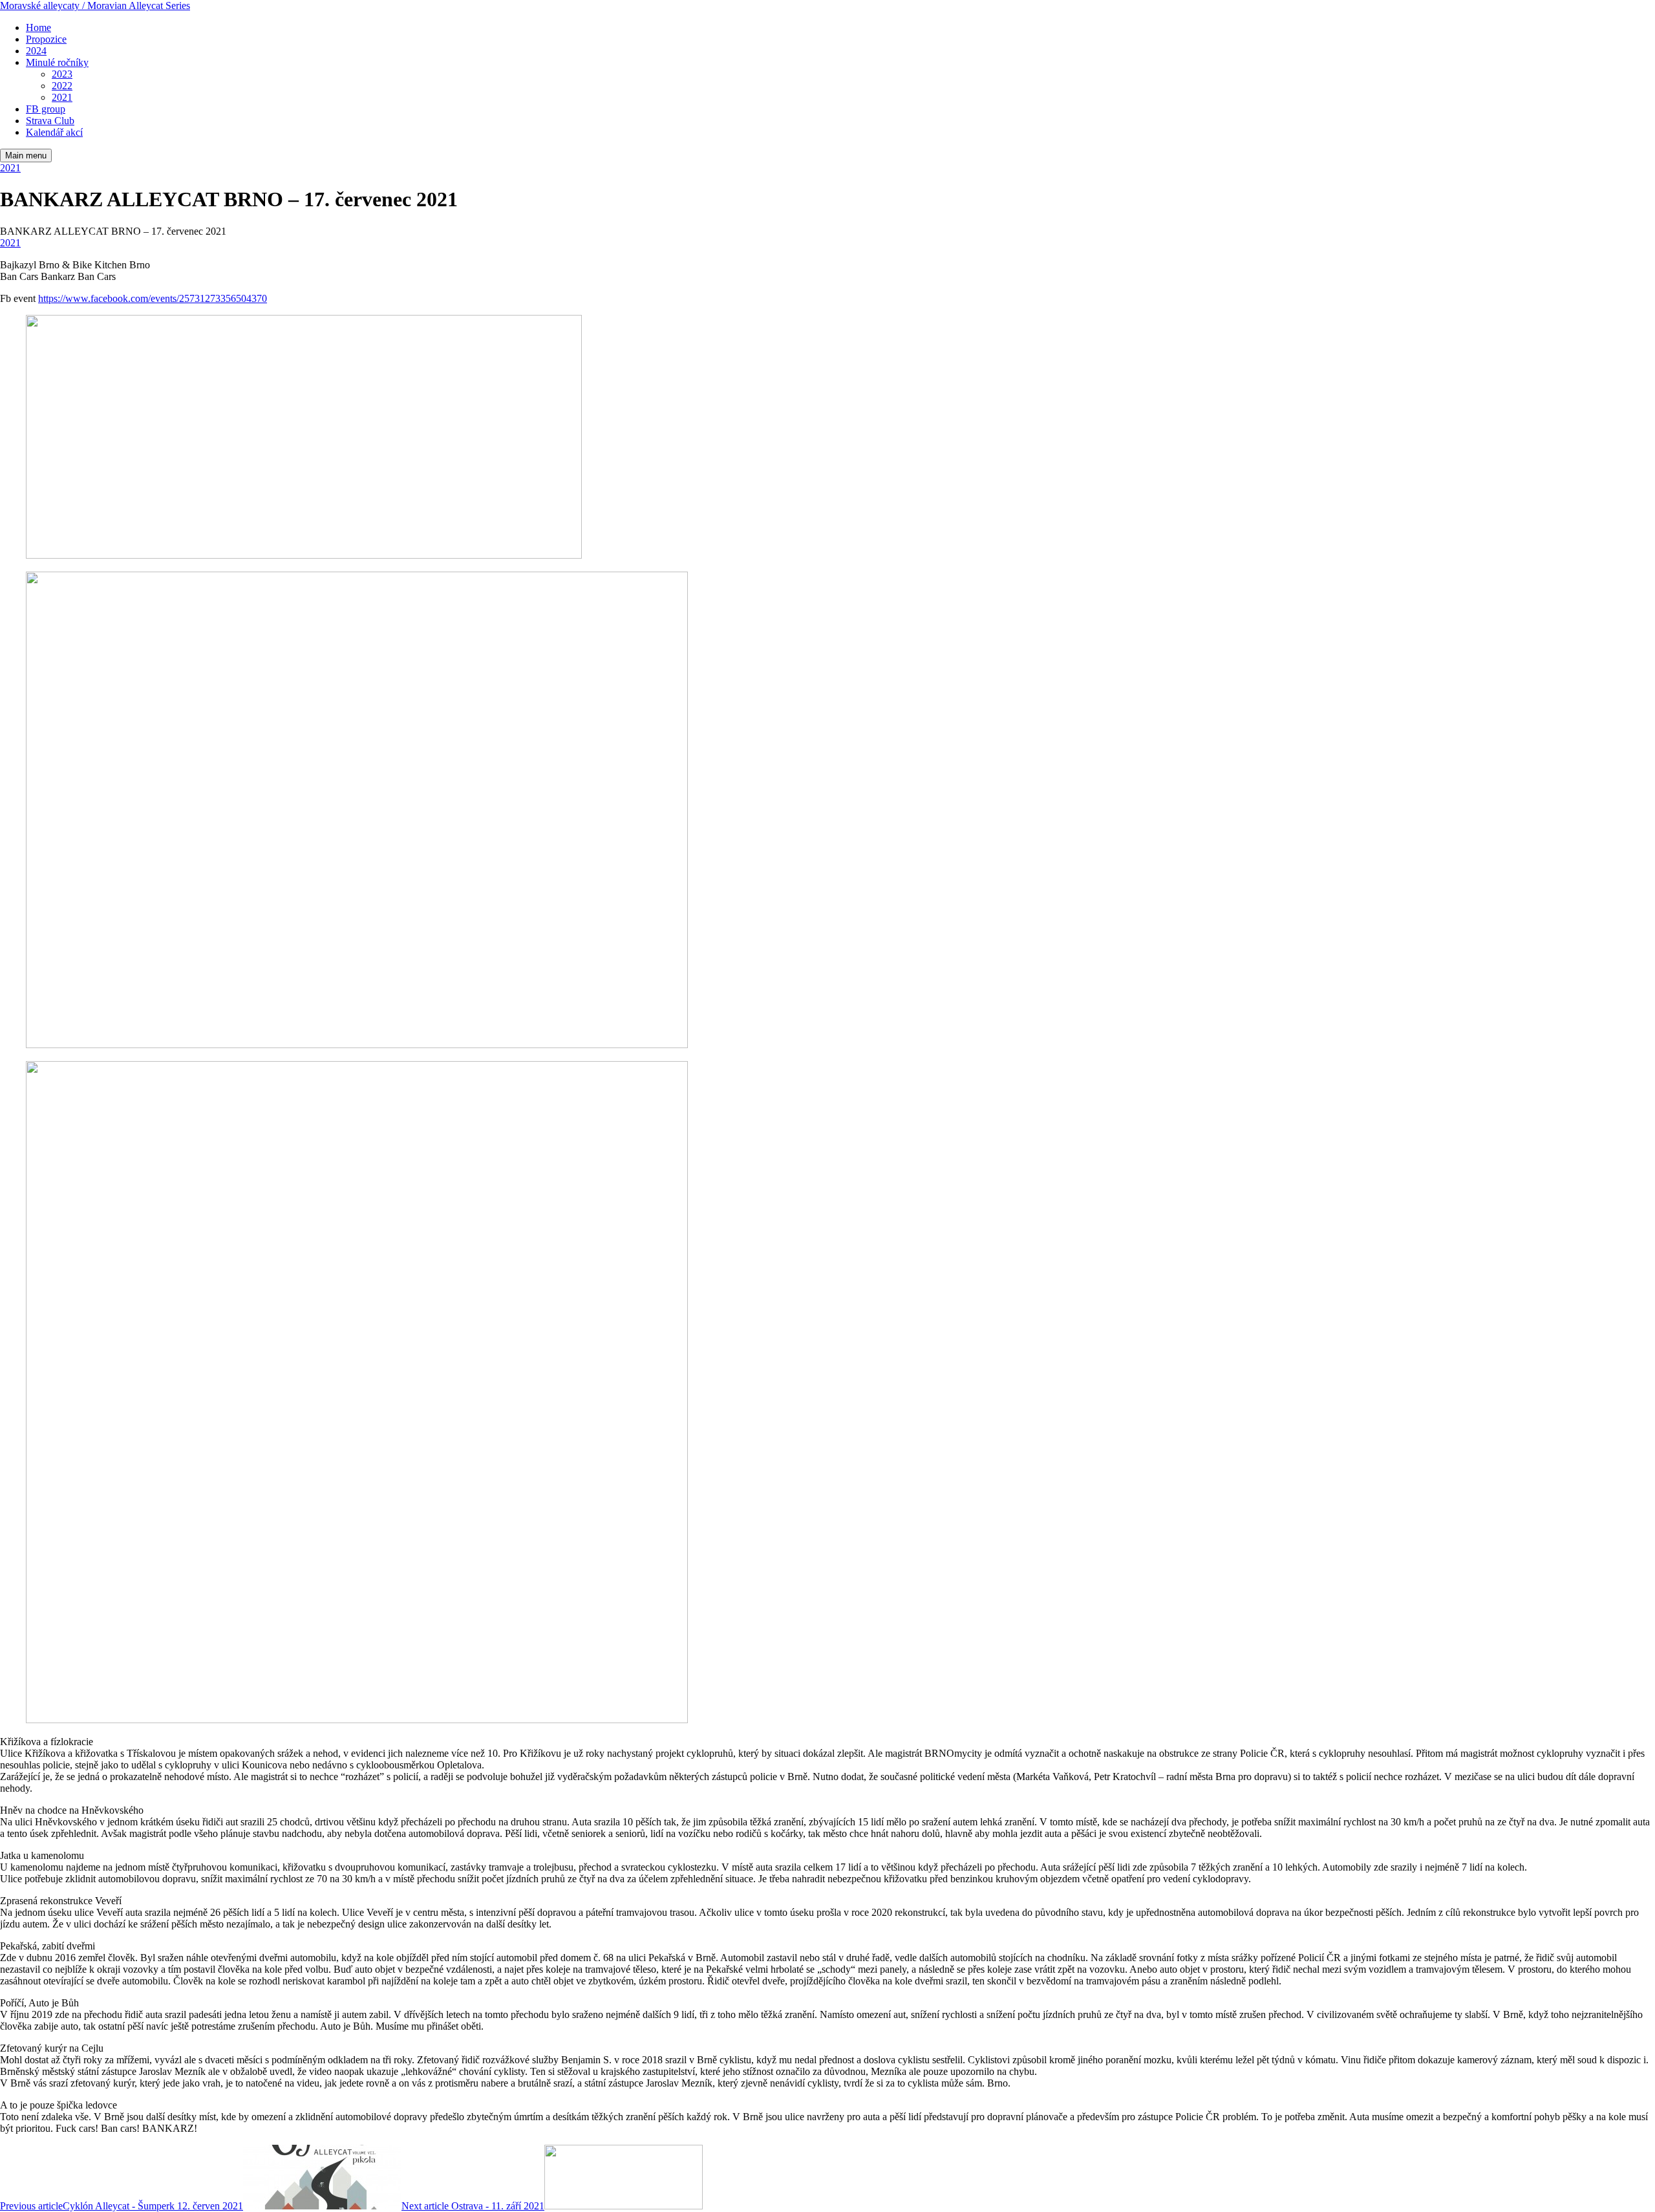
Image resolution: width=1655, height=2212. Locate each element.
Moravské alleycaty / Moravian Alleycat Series (95, 5)
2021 (10, 168)
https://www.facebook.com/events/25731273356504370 (153, 298)
